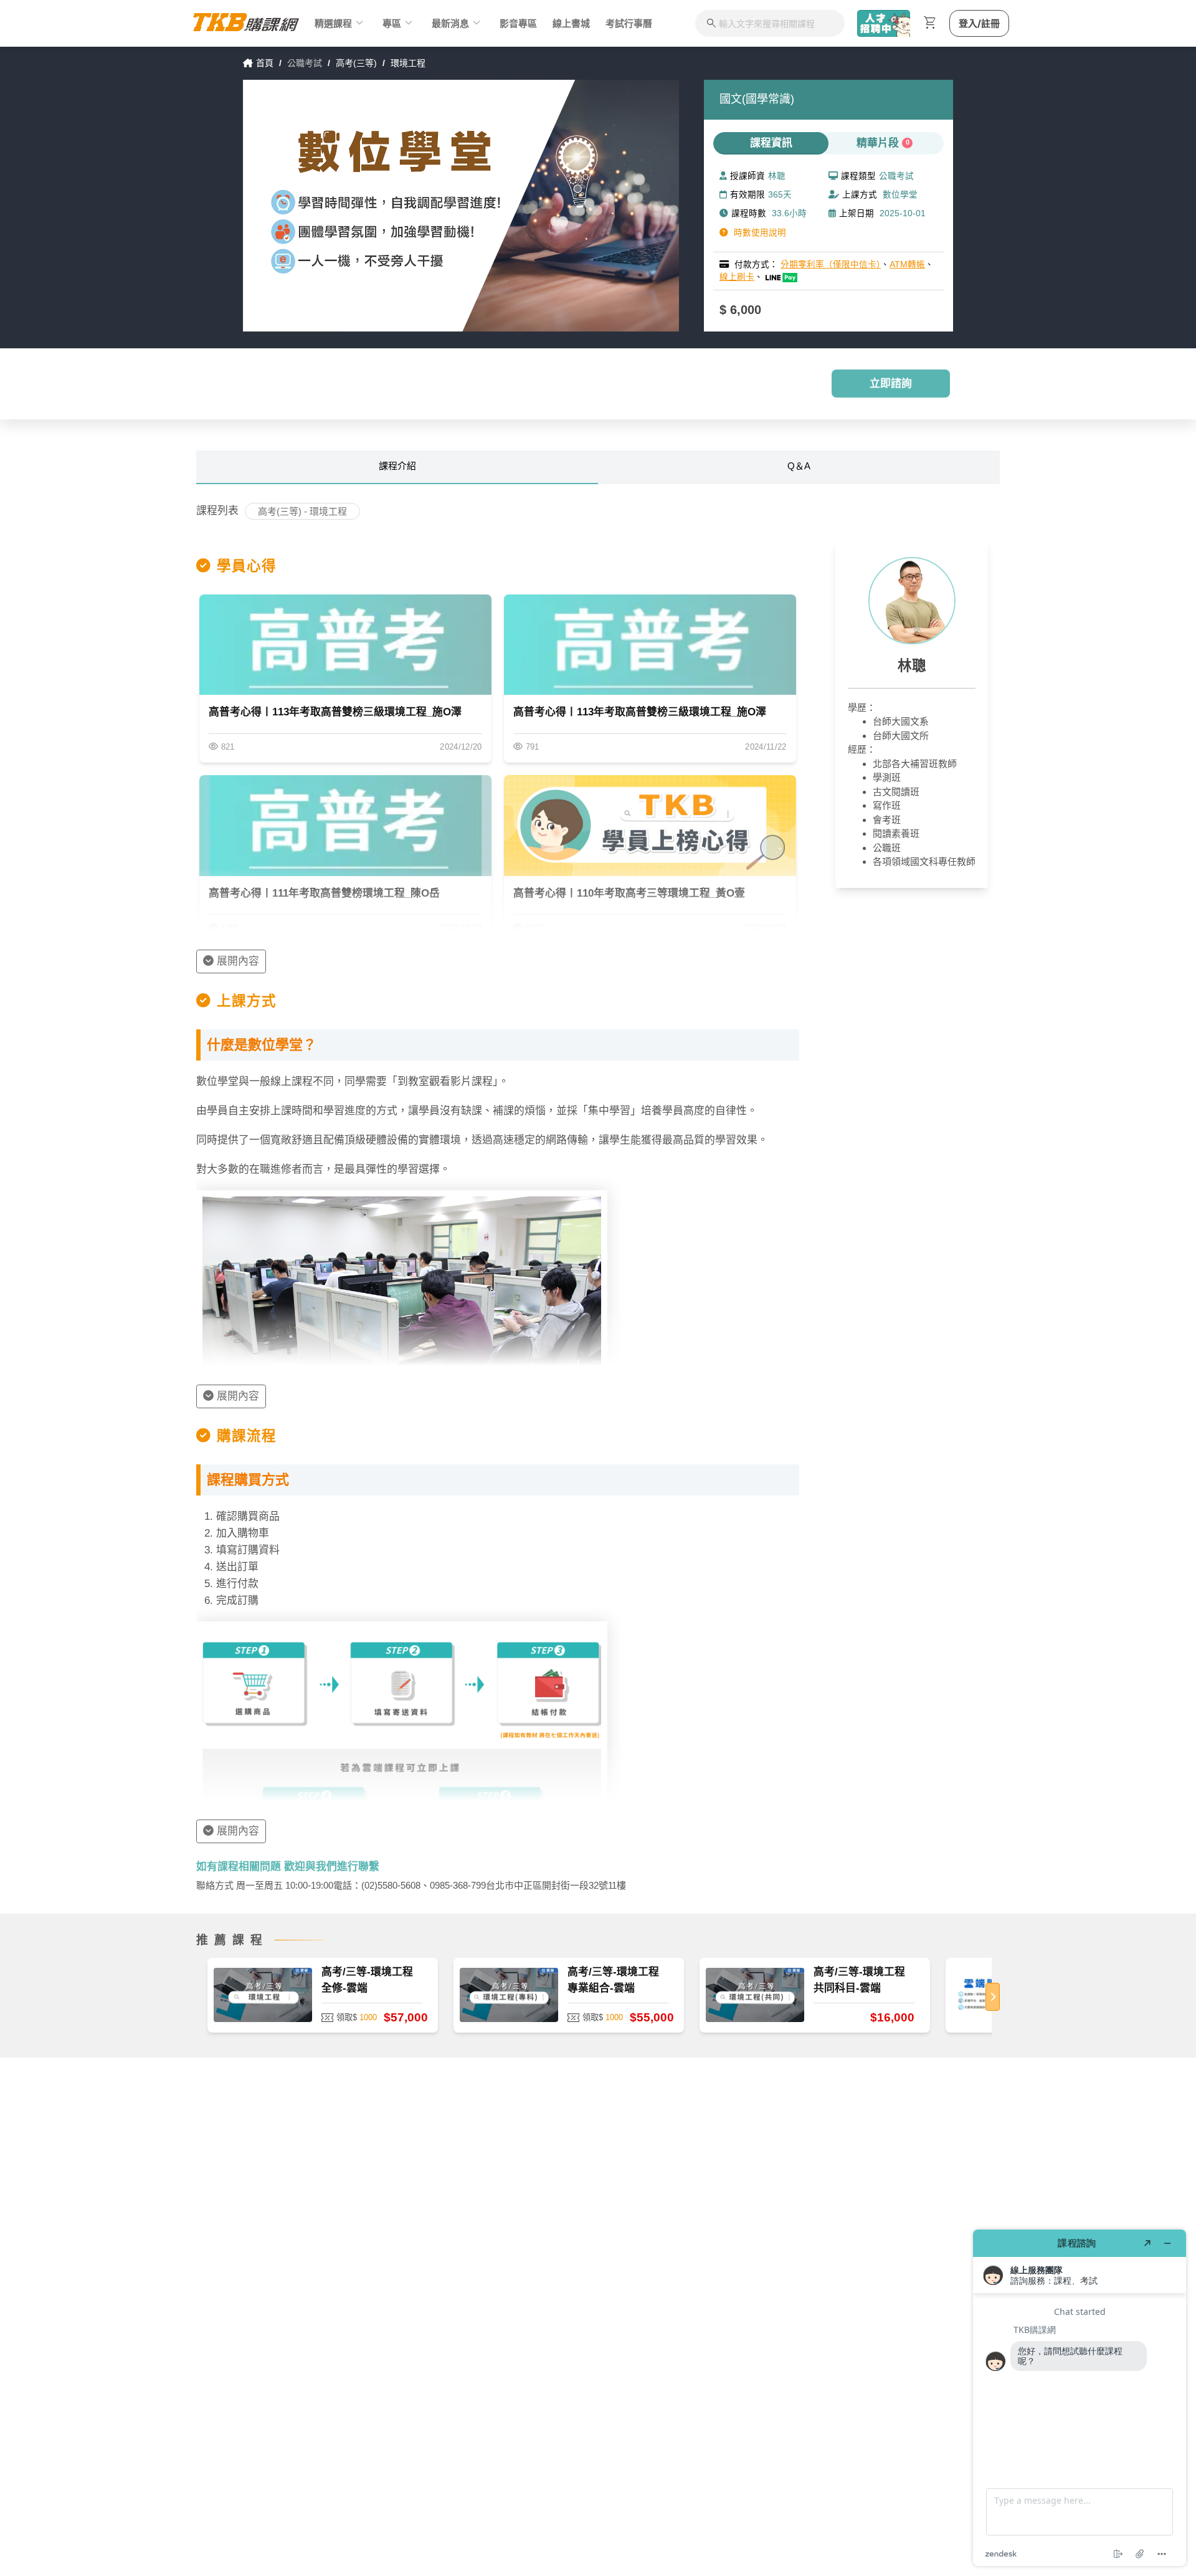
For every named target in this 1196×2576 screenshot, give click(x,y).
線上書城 (571, 23)
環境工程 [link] (408, 63)
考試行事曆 (629, 23)
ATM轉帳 (907, 265)
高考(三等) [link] (356, 63)
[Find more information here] (1080, 2398)
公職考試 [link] (305, 63)
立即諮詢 (891, 384)
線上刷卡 (737, 277)
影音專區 (518, 23)
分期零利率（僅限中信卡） (831, 265)
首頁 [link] (265, 63)
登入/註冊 (979, 23)
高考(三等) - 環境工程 (302, 511)
